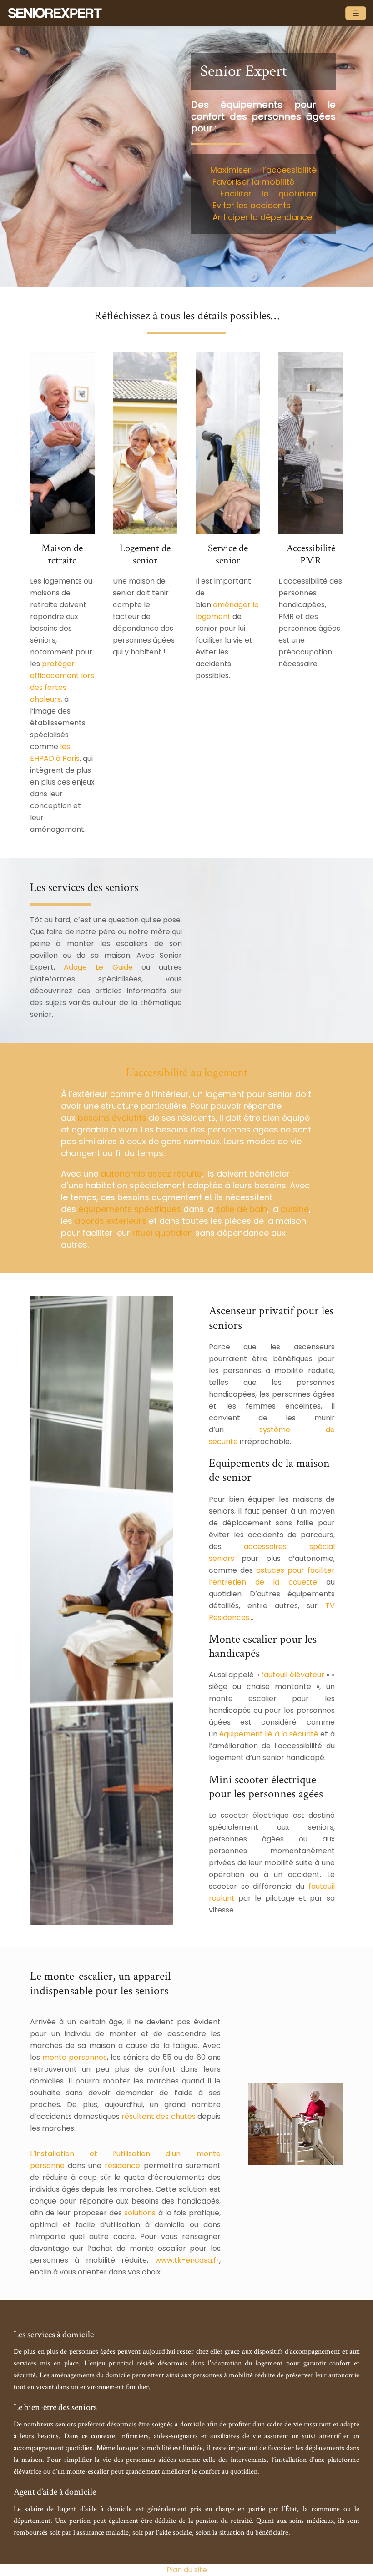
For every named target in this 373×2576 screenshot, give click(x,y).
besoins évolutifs (112, 1118)
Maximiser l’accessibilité (263, 170)
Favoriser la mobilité (253, 182)
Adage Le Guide (98, 967)
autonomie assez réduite (151, 1174)
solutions (140, 2213)
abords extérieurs (111, 1221)
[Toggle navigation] (356, 13)
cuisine (295, 1209)
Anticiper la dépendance (262, 217)
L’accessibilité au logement (186, 1072)
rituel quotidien (163, 1233)
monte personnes (75, 2057)
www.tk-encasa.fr (187, 2260)
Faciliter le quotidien (268, 194)
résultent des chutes (158, 2116)
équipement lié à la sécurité (269, 1734)
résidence (122, 2166)
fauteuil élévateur (292, 1675)
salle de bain (241, 1209)
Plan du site (187, 2570)
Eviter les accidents (252, 205)
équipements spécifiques (130, 1209)
